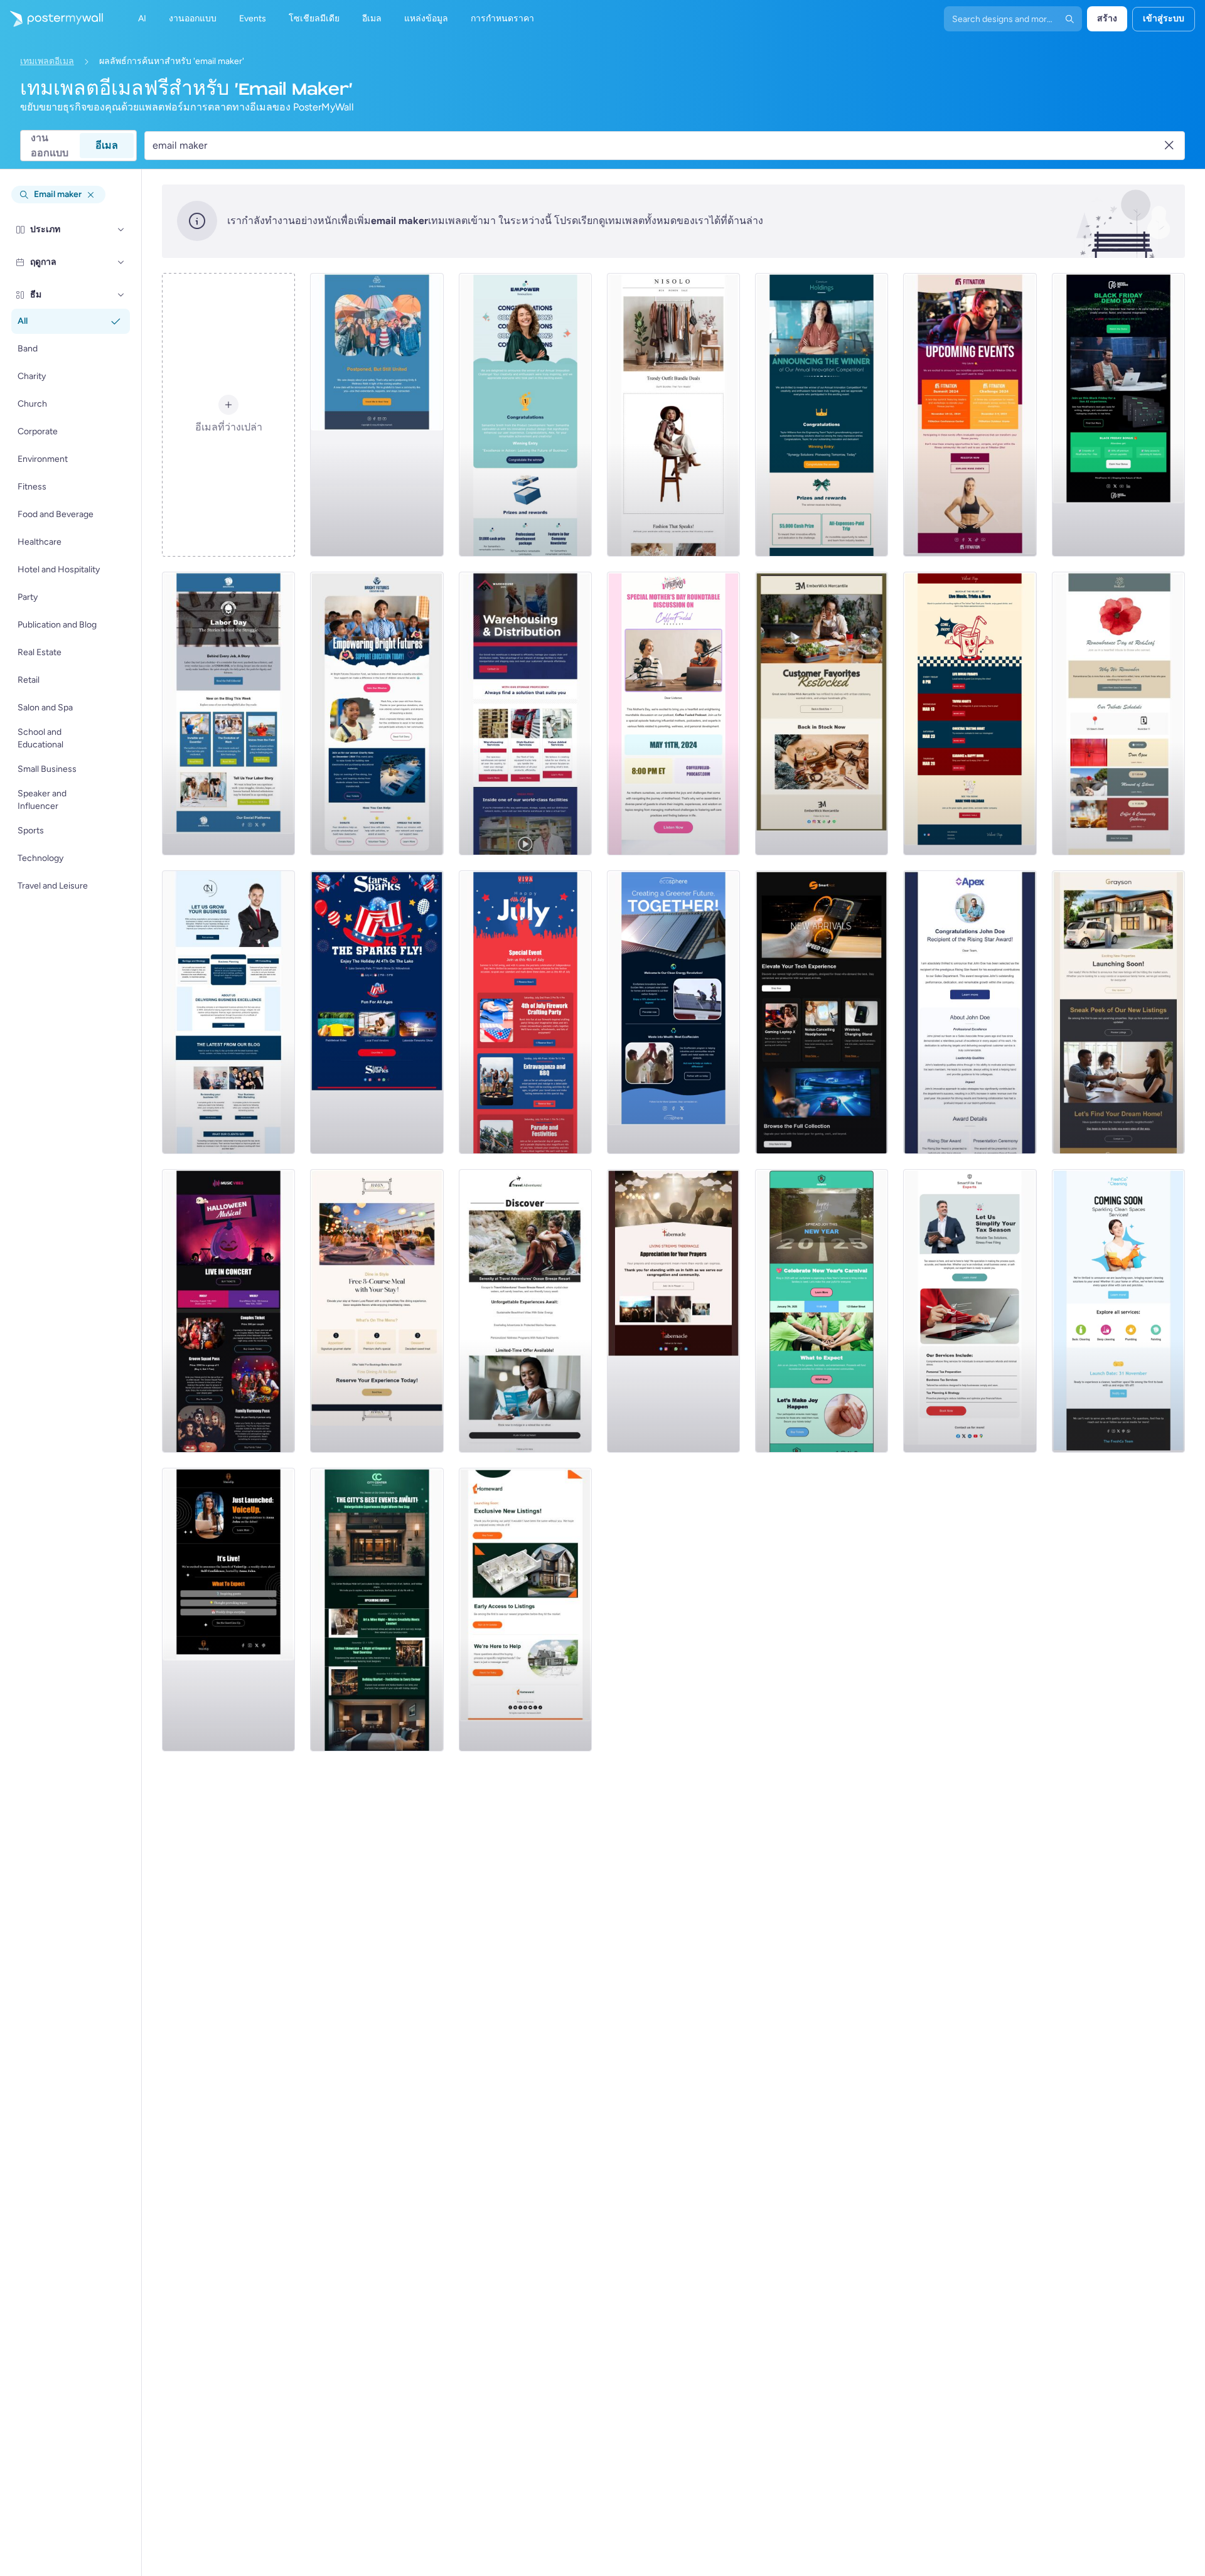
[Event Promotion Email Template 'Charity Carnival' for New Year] (822, 1311)
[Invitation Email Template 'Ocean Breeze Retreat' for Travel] (525, 1311)
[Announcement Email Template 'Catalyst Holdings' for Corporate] (822, 415)
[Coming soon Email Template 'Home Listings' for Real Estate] (525, 1610)
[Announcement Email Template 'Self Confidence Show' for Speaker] (228, 1610)
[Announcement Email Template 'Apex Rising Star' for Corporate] (970, 1012)
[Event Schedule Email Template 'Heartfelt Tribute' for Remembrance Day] (1118, 713)
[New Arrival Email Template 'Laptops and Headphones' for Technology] (822, 1012)
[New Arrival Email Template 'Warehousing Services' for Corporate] (525, 713)
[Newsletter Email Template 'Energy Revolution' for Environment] (673, 1012)
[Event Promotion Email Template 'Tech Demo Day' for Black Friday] (1118, 415)
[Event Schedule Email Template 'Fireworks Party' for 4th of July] (525, 1012)
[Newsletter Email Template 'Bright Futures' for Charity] (377, 713)
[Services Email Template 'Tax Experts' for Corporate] (970, 1311)
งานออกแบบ (50, 146)
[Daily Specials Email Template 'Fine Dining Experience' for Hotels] (377, 1311)
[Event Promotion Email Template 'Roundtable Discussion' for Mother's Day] (673, 713)
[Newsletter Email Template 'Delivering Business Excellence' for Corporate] (228, 1012)
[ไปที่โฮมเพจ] (51, 19)
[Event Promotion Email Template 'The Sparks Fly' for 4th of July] (377, 1012)
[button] (121, 230)
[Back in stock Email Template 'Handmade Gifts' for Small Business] (822, 713)
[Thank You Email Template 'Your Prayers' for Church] (673, 1311)
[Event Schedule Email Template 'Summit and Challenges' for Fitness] (970, 415)
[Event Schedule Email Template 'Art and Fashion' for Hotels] (377, 1610)
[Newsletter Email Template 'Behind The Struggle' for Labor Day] (228, 713)
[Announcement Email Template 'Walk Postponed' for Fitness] (377, 415)
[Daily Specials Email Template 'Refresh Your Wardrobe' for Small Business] (673, 415)
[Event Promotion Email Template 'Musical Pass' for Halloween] (228, 1311)
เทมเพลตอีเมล (47, 61)
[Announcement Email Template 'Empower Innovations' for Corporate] (525, 415)
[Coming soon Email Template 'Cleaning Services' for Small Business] (1118, 1311)
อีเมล (107, 145)
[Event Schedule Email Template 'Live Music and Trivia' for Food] (970, 713)
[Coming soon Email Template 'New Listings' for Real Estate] (1118, 1012)
